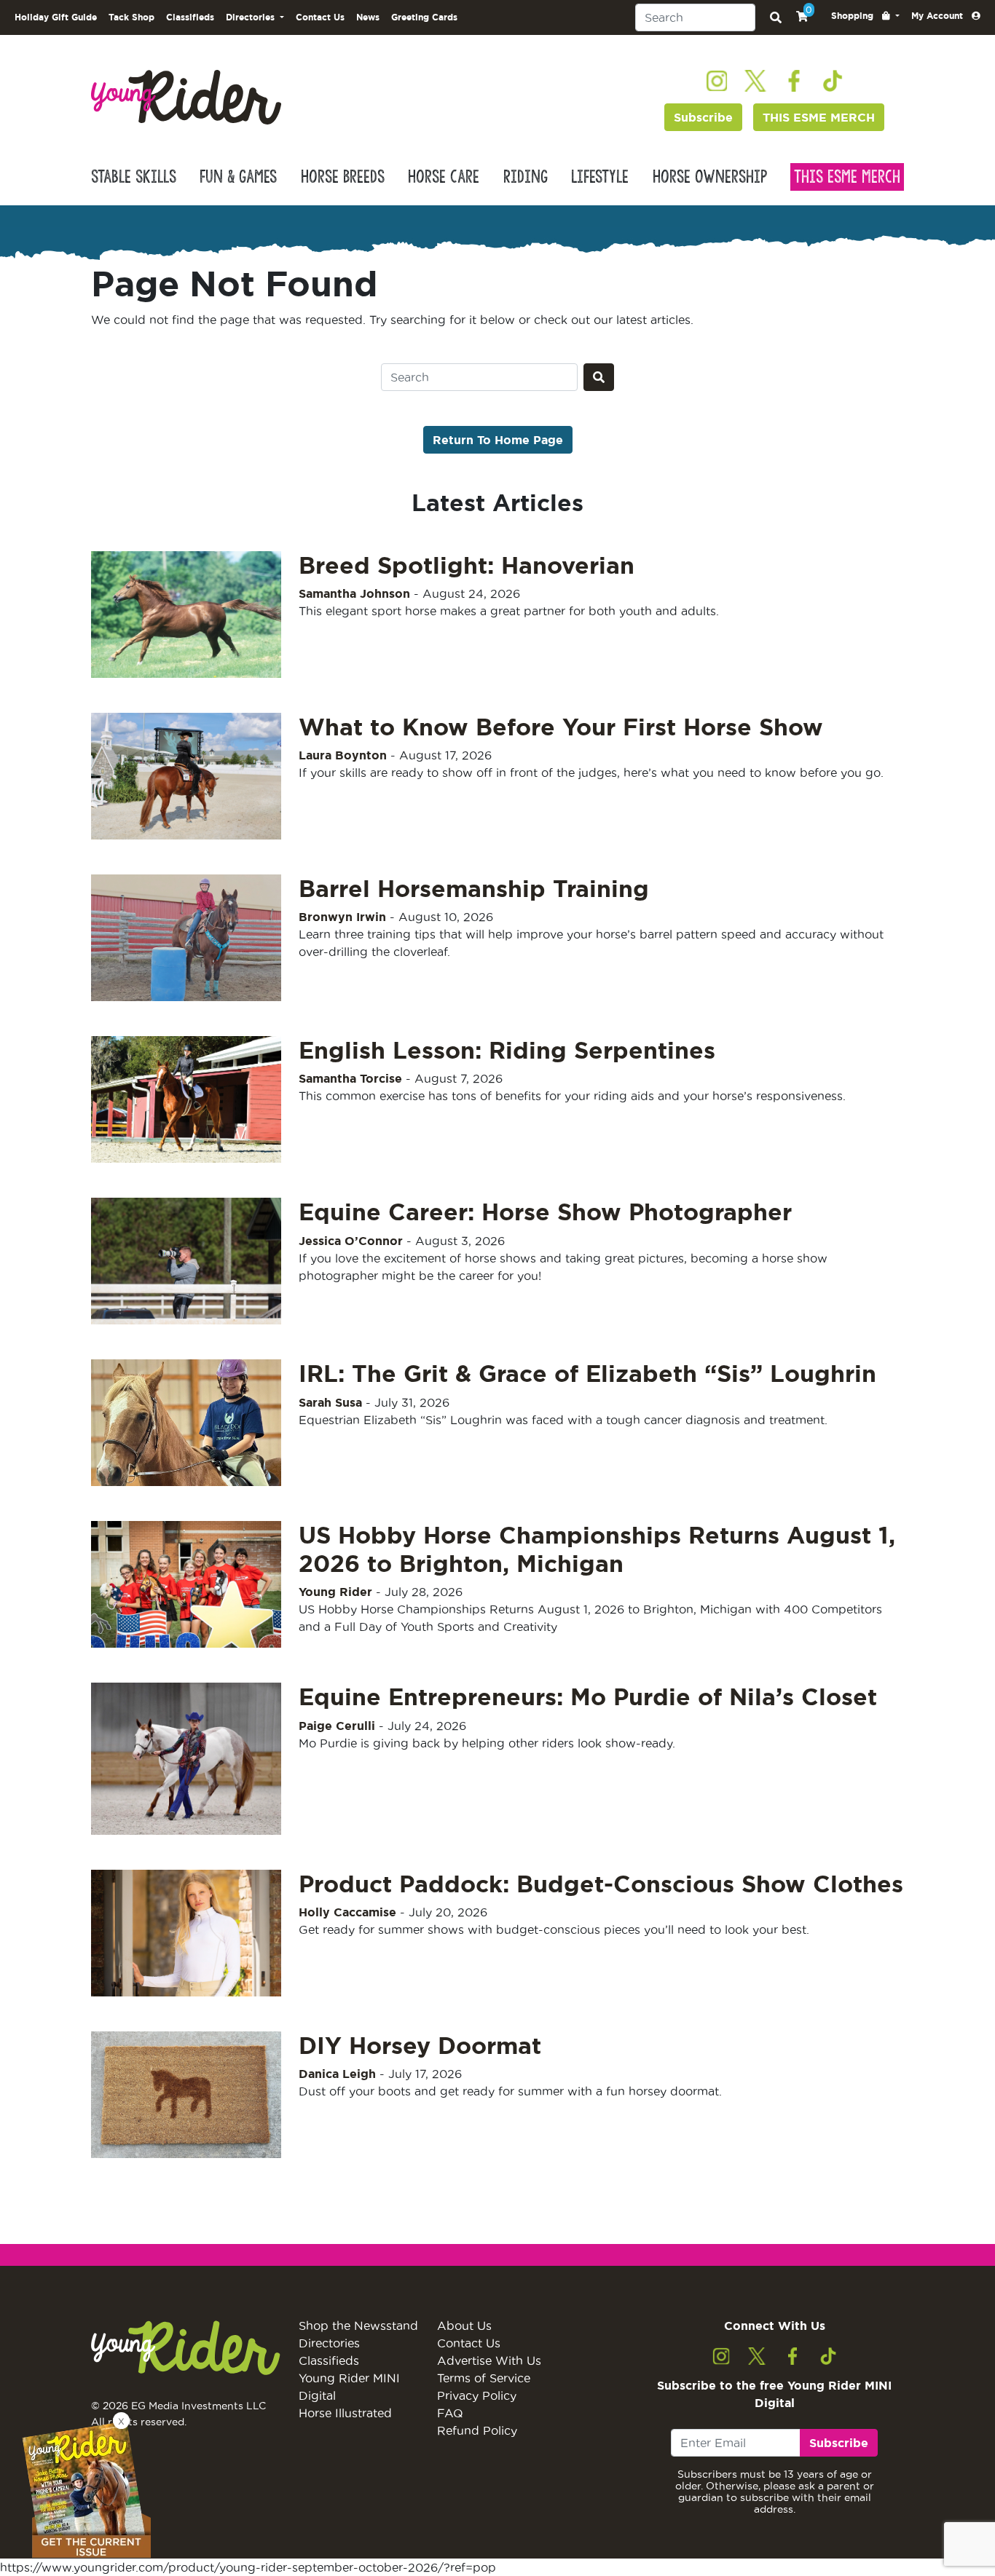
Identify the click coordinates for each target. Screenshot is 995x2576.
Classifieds (190, 17)
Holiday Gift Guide (56, 17)
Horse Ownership (710, 177)
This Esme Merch (847, 177)
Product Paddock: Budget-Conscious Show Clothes (601, 1884)
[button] (865, 16)
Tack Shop (131, 17)
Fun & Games (238, 177)
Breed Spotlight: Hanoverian (467, 565)
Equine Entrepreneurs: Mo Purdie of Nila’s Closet (588, 1696)
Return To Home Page (498, 440)
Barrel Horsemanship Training (474, 888)
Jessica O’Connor (351, 1241)
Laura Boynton (343, 755)
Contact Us (320, 17)
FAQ (450, 2413)
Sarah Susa (330, 1402)
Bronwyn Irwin (342, 917)
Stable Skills (134, 177)
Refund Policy (477, 2430)
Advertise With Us (489, 2360)
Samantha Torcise (350, 1078)
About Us (464, 2326)
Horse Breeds (343, 177)
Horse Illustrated (345, 2413)
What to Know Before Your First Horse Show (561, 727)
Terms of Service (484, 2378)
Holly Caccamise (347, 1912)
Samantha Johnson (354, 593)
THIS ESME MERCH (819, 117)
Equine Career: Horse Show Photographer (545, 1212)
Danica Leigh (337, 2074)
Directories (329, 2343)
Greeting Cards (424, 17)
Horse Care (444, 177)
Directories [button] (252, 17)
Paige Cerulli (337, 1726)
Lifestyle (600, 177)
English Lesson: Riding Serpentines (507, 1050)
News (368, 17)
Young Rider (335, 1592)
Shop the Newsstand (358, 2326)
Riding (526, 177)
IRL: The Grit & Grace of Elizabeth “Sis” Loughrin (587, 1373)
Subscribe (703, 117)
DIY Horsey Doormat (420, 2045)
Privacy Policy (477, 2395)
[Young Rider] (186, 96)
